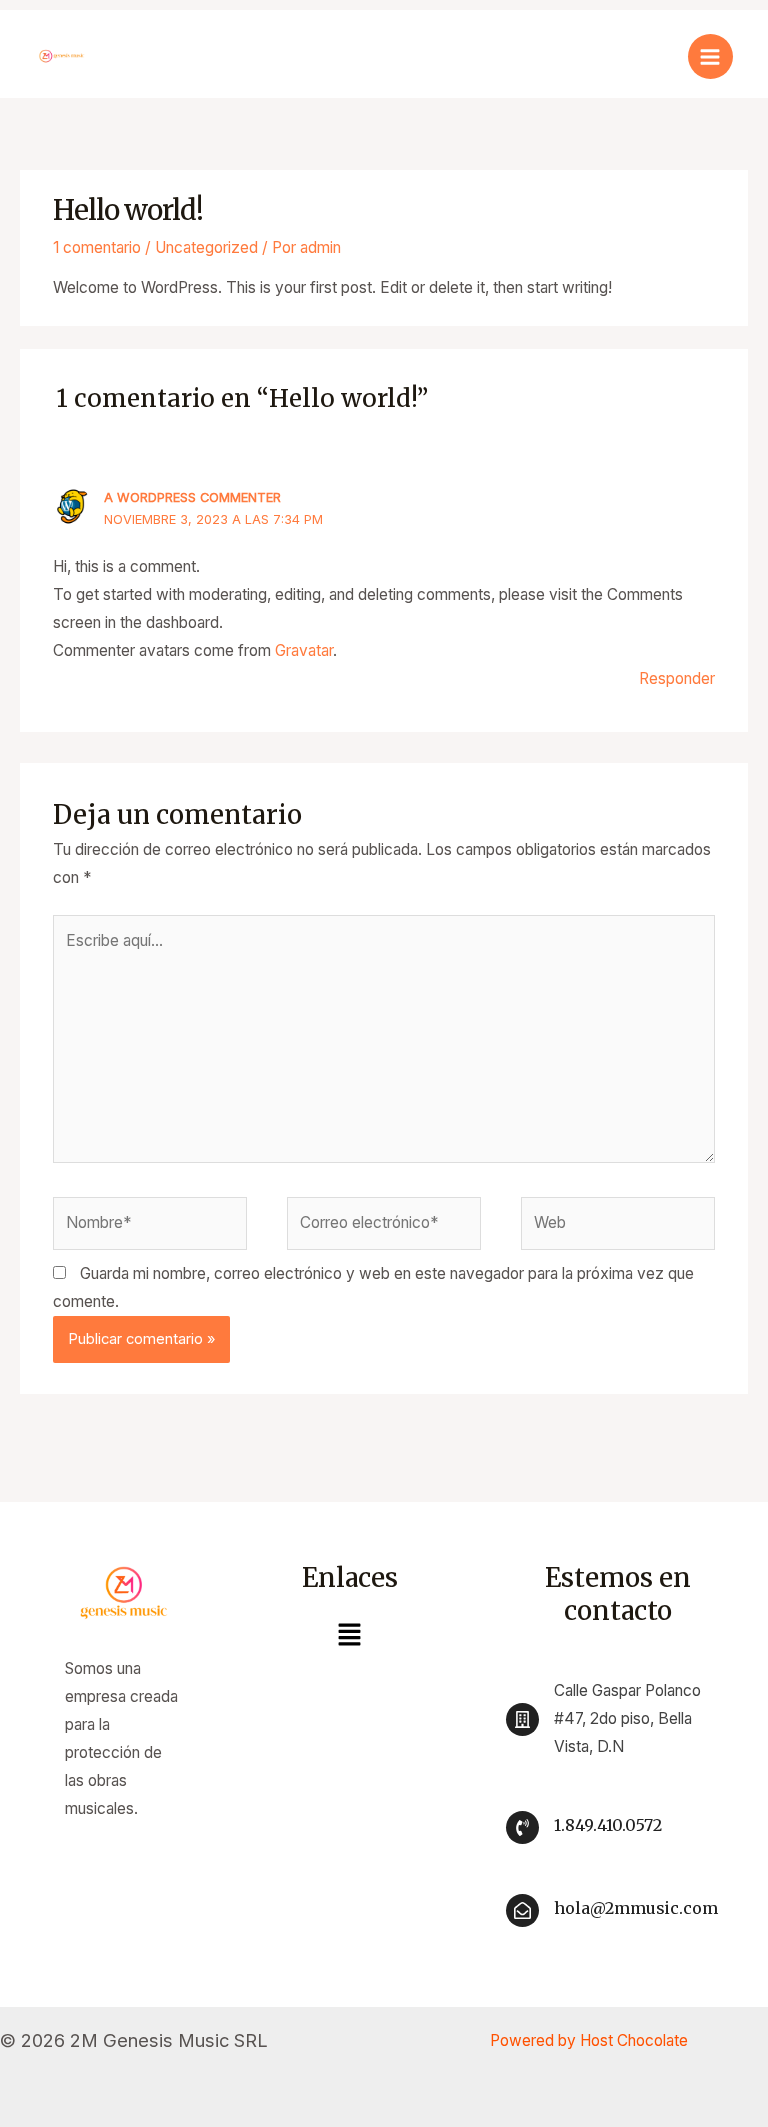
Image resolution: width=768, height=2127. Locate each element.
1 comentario (97, 247)
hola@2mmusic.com (636, 1908)
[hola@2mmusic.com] (522, 1910)
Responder (677, 678)
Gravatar (304, 650)
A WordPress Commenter (192, 497)
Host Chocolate (634, 2040)
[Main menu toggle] (710, 56)
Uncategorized (206, 247)
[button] (349, 1636)
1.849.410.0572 (608, 1825)
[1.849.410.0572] (522, 1827)
